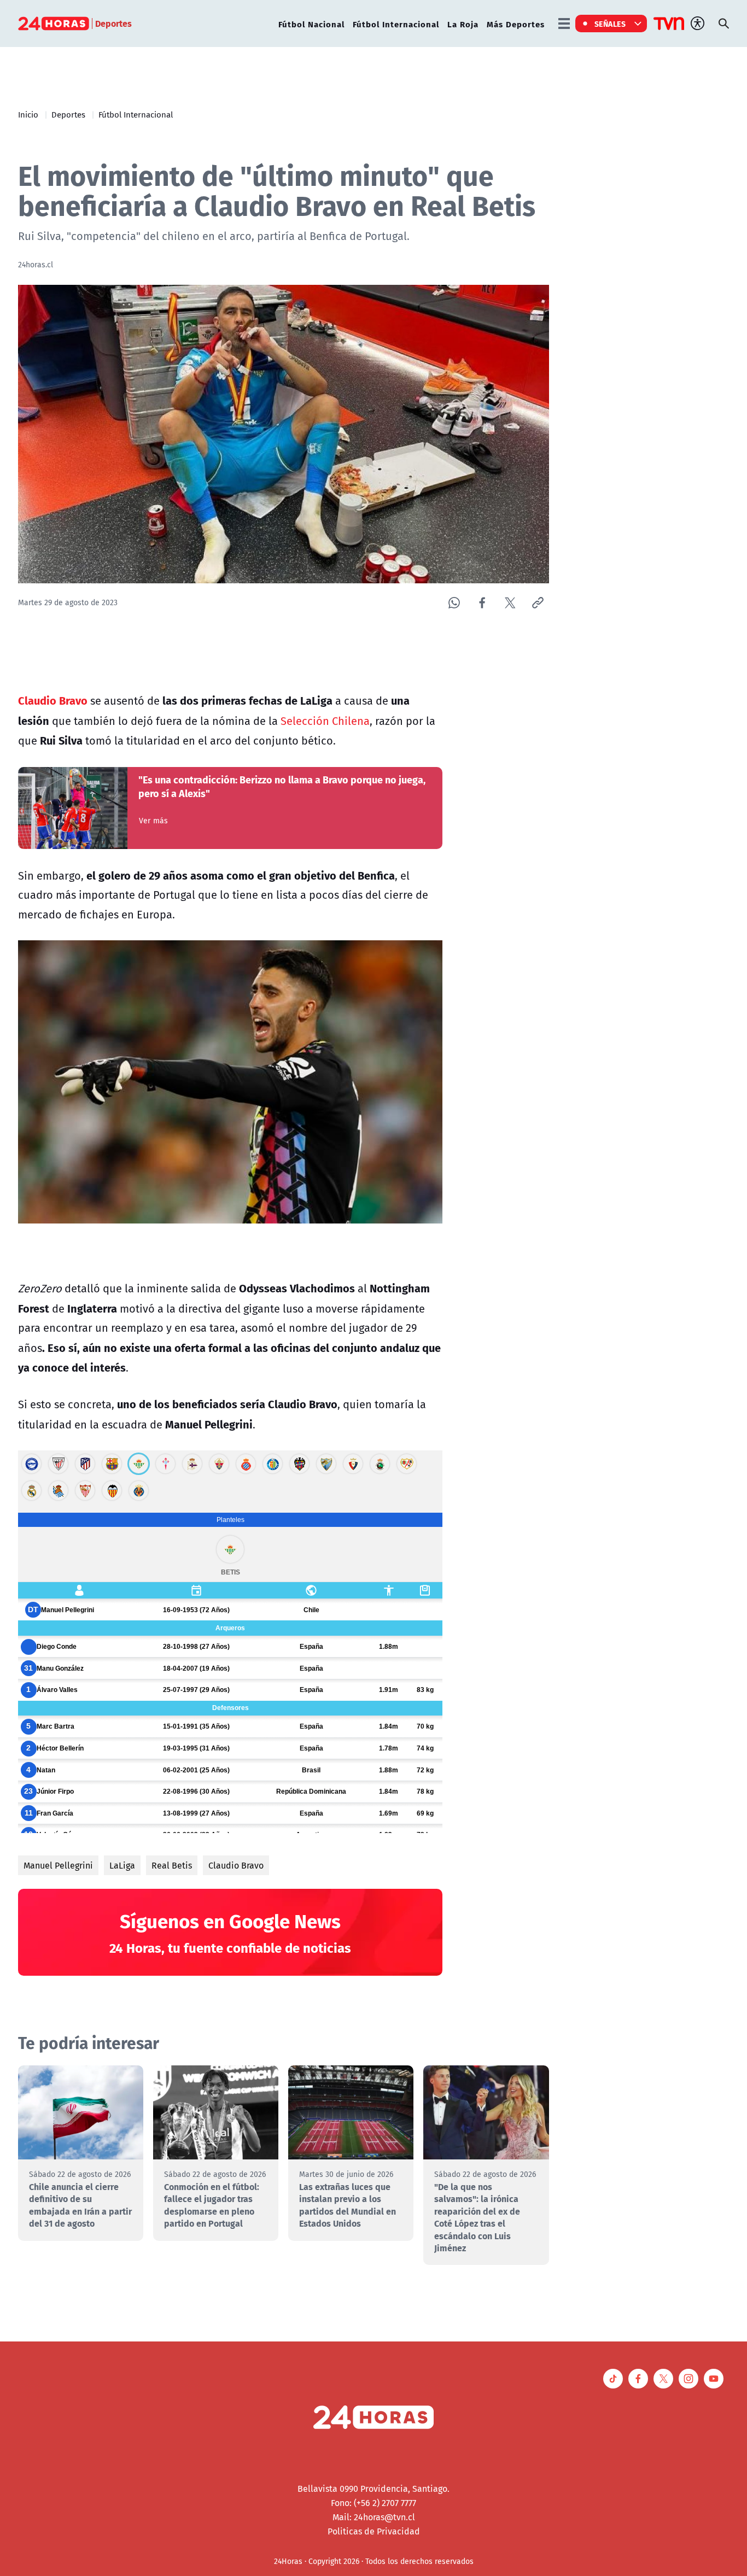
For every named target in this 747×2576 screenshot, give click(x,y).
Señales (610, 24)
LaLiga (122, 1865)
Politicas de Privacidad (374, 2531)
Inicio (28, 114)
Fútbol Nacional (311, 24)
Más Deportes (516, 24)
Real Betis (172, 1865)
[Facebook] (482, 603)
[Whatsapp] (454, 603)
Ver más (153, 821)
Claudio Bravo (236, 1865)
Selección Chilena (324, 721)
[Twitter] (510, 603)
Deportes (68, 114)
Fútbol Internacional (396, 24)
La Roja (463, 24)
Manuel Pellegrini (58, 1865)
